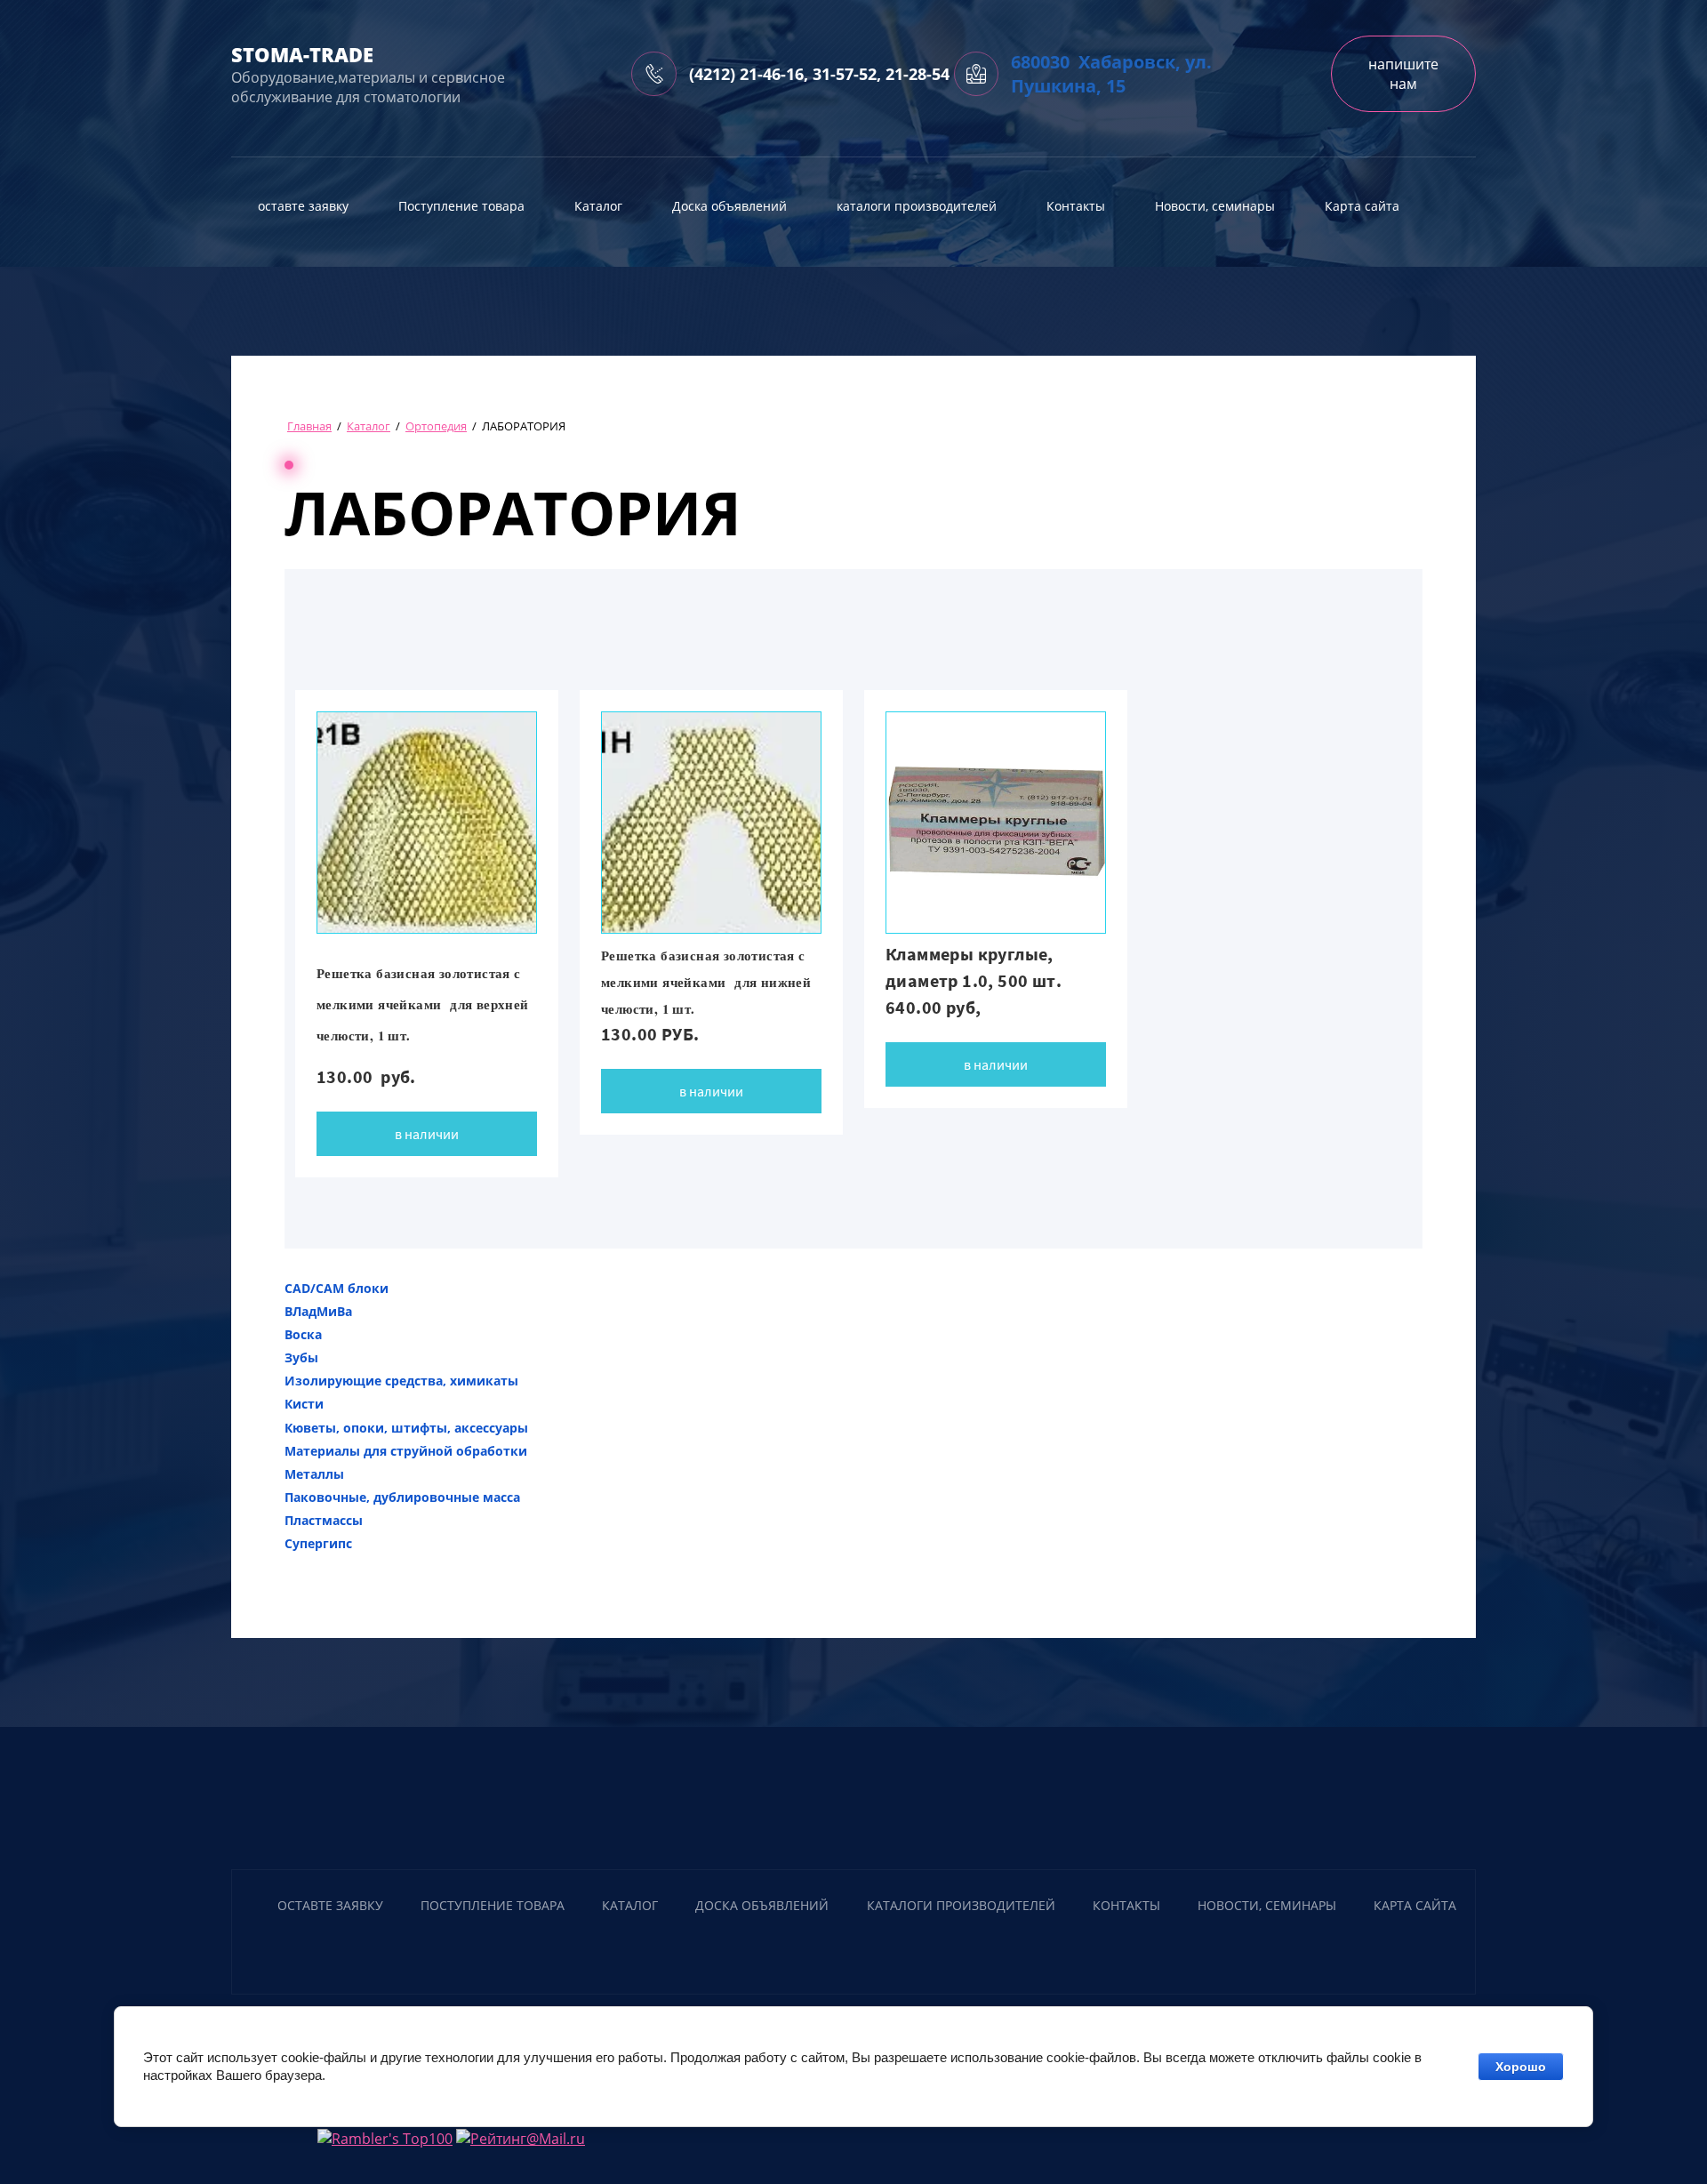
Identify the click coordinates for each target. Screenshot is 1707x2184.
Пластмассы (324, 1520)
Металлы (314, 1474)
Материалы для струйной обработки (406, 1451)
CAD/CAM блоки (337, 1288)
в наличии (427, 1134)
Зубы (301, 1357)
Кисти (304, 1404)
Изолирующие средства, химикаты (401, 1381)
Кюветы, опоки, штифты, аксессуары (406, 1428)
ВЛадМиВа (318, 1311)
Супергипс (318, 1543)
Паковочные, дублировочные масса (402, 1497)
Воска (303, 1334)
